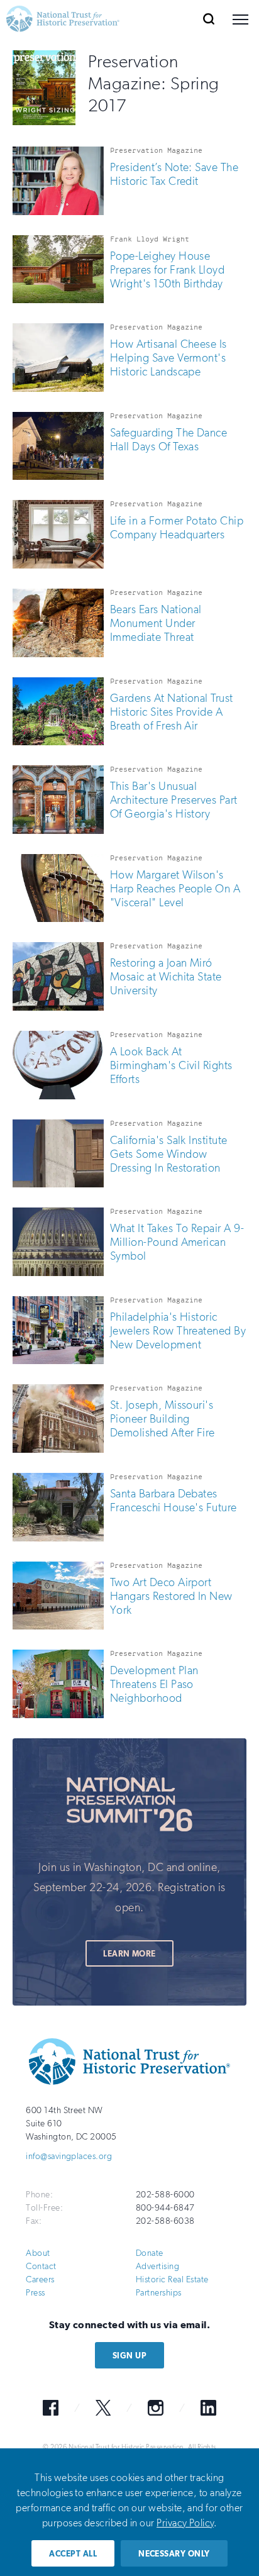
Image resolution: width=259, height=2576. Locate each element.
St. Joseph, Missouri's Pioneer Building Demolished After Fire (163, 1419)
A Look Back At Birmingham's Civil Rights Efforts (171, 1065)
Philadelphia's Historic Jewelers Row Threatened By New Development (178, 1331)
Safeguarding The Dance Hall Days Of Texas (169, 440)
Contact (41, 2266)
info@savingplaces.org (69, 2156)
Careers (40, 2279)
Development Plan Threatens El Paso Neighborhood (154, 1684)
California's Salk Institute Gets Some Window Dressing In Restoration (169, 1154)
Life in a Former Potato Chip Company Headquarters (177, 528)
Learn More (129, 1954)
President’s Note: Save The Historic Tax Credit (174, 174)
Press (35, 2293)
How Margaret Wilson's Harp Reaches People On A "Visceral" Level (175, 889)
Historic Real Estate (172, 2279)
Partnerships (159, 2293)
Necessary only (174, 2554)
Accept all (73, 2554)
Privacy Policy (185, 2523)
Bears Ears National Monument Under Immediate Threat (156, 623)
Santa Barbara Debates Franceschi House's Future (174, 1501)
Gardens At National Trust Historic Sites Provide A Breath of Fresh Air (172, 712)
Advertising (157, 2266)
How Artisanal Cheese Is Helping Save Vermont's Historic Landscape (168, 358)
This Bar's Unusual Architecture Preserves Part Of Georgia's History (174, 800)
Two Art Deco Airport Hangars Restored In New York (171, 1596)
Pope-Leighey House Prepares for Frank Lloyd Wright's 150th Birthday (168, 270)
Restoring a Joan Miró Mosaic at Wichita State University (166, 977)
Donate (150, 2253)
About (38, 2253)
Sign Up (129, 2356)
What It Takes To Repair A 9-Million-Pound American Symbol (177, 1242)
